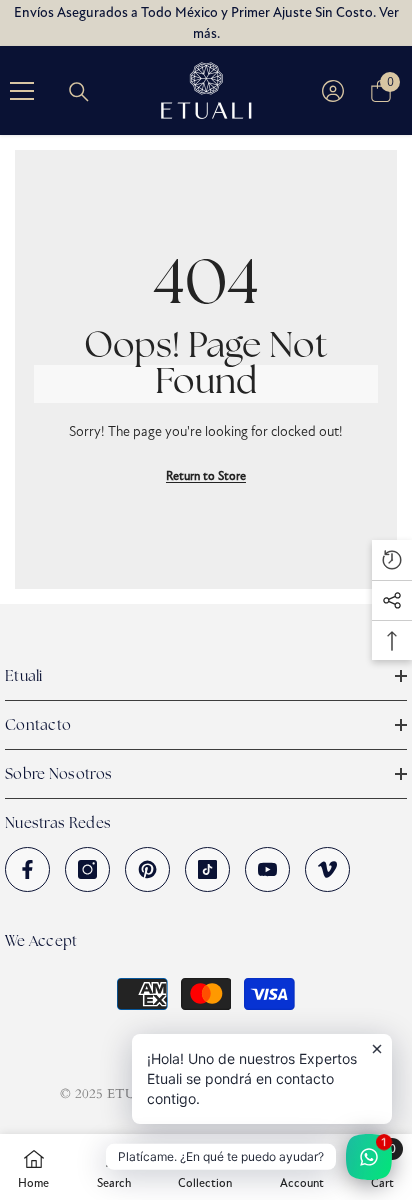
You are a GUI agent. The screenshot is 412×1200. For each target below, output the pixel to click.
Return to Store (206, 476)
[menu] (22, 91)
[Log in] (333, 91)
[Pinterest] (147, 869)
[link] (114, 1167)
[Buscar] (79, 92)
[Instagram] (87, 869)
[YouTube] (267, 869)
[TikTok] (207, 869)
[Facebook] (27, 869)
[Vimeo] (327, 869)
